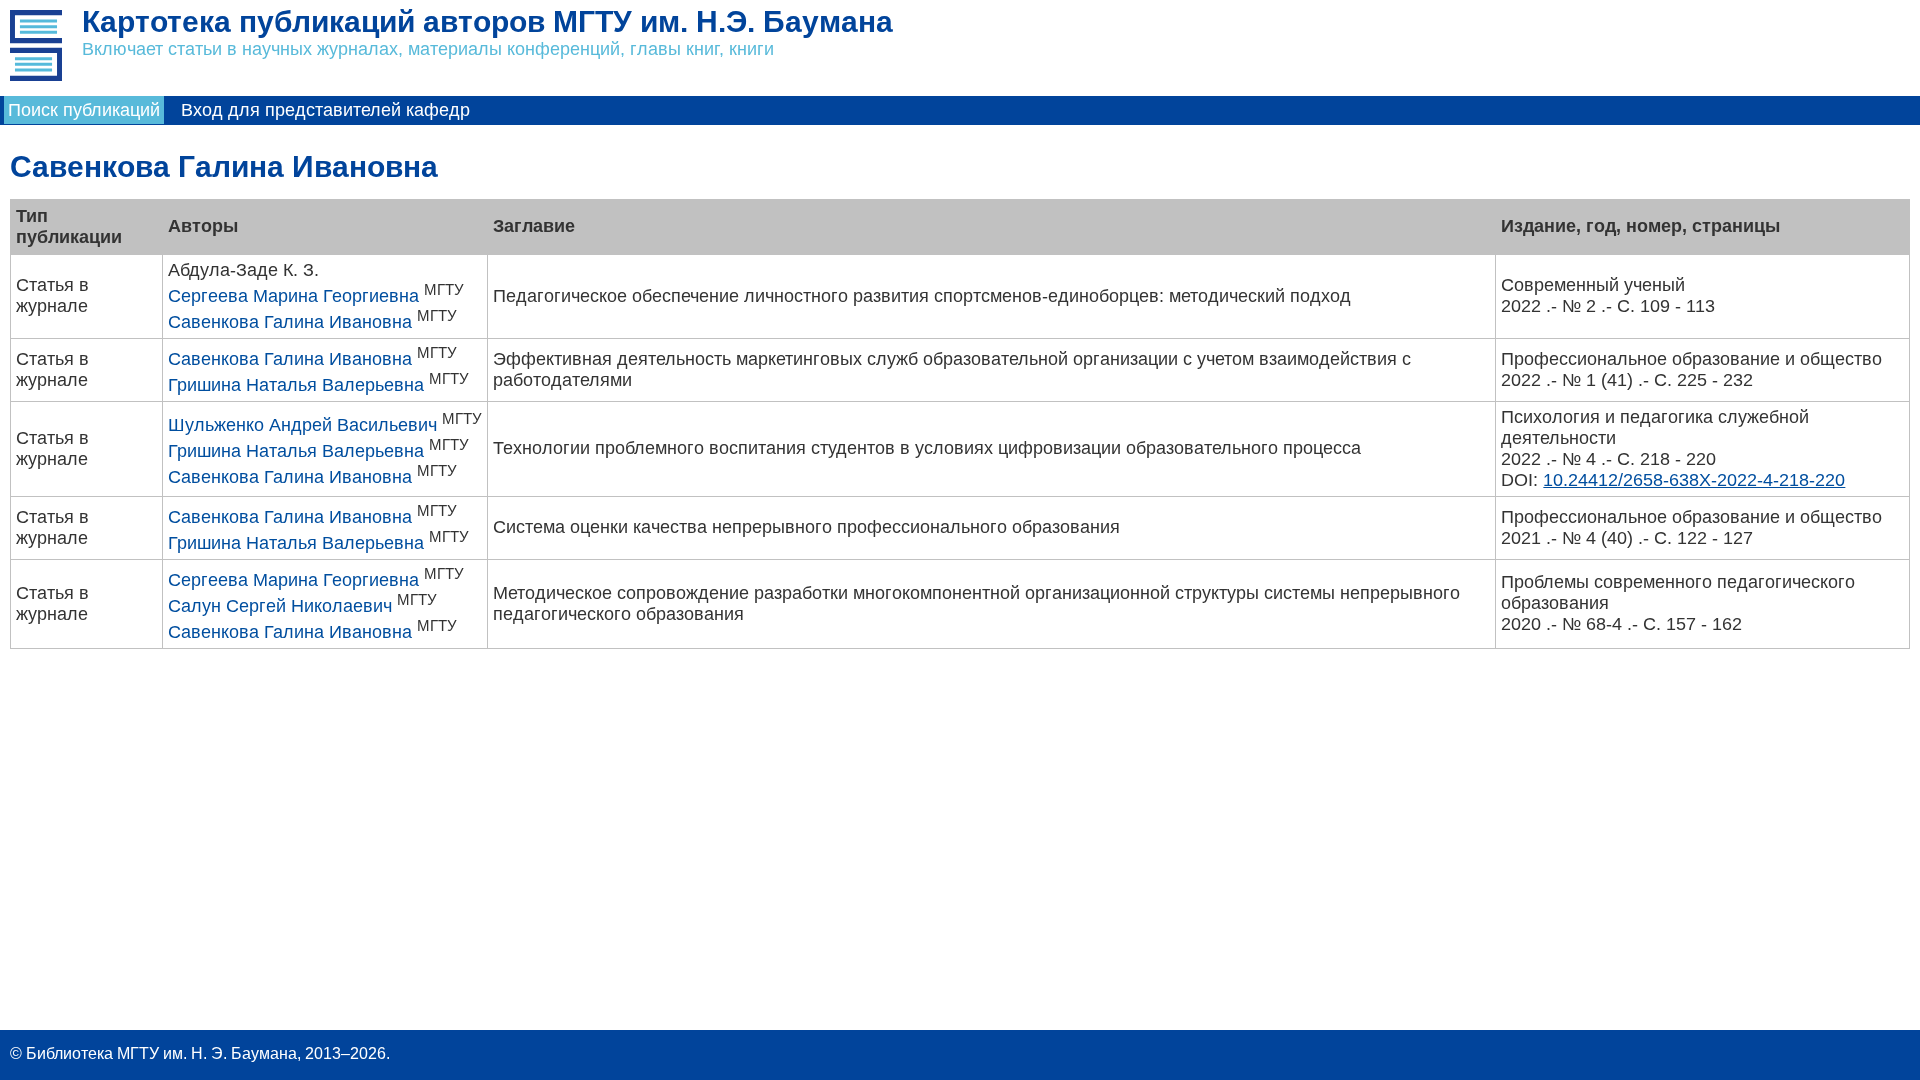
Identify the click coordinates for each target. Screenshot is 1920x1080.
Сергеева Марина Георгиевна (293, 296)
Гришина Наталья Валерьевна (296, 385)
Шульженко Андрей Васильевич (302, 425)
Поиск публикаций (84, 110)
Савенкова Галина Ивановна (290, 322)
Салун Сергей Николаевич (280, 606)
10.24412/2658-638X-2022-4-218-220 (1694, 480)
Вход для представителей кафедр (325, 110)
